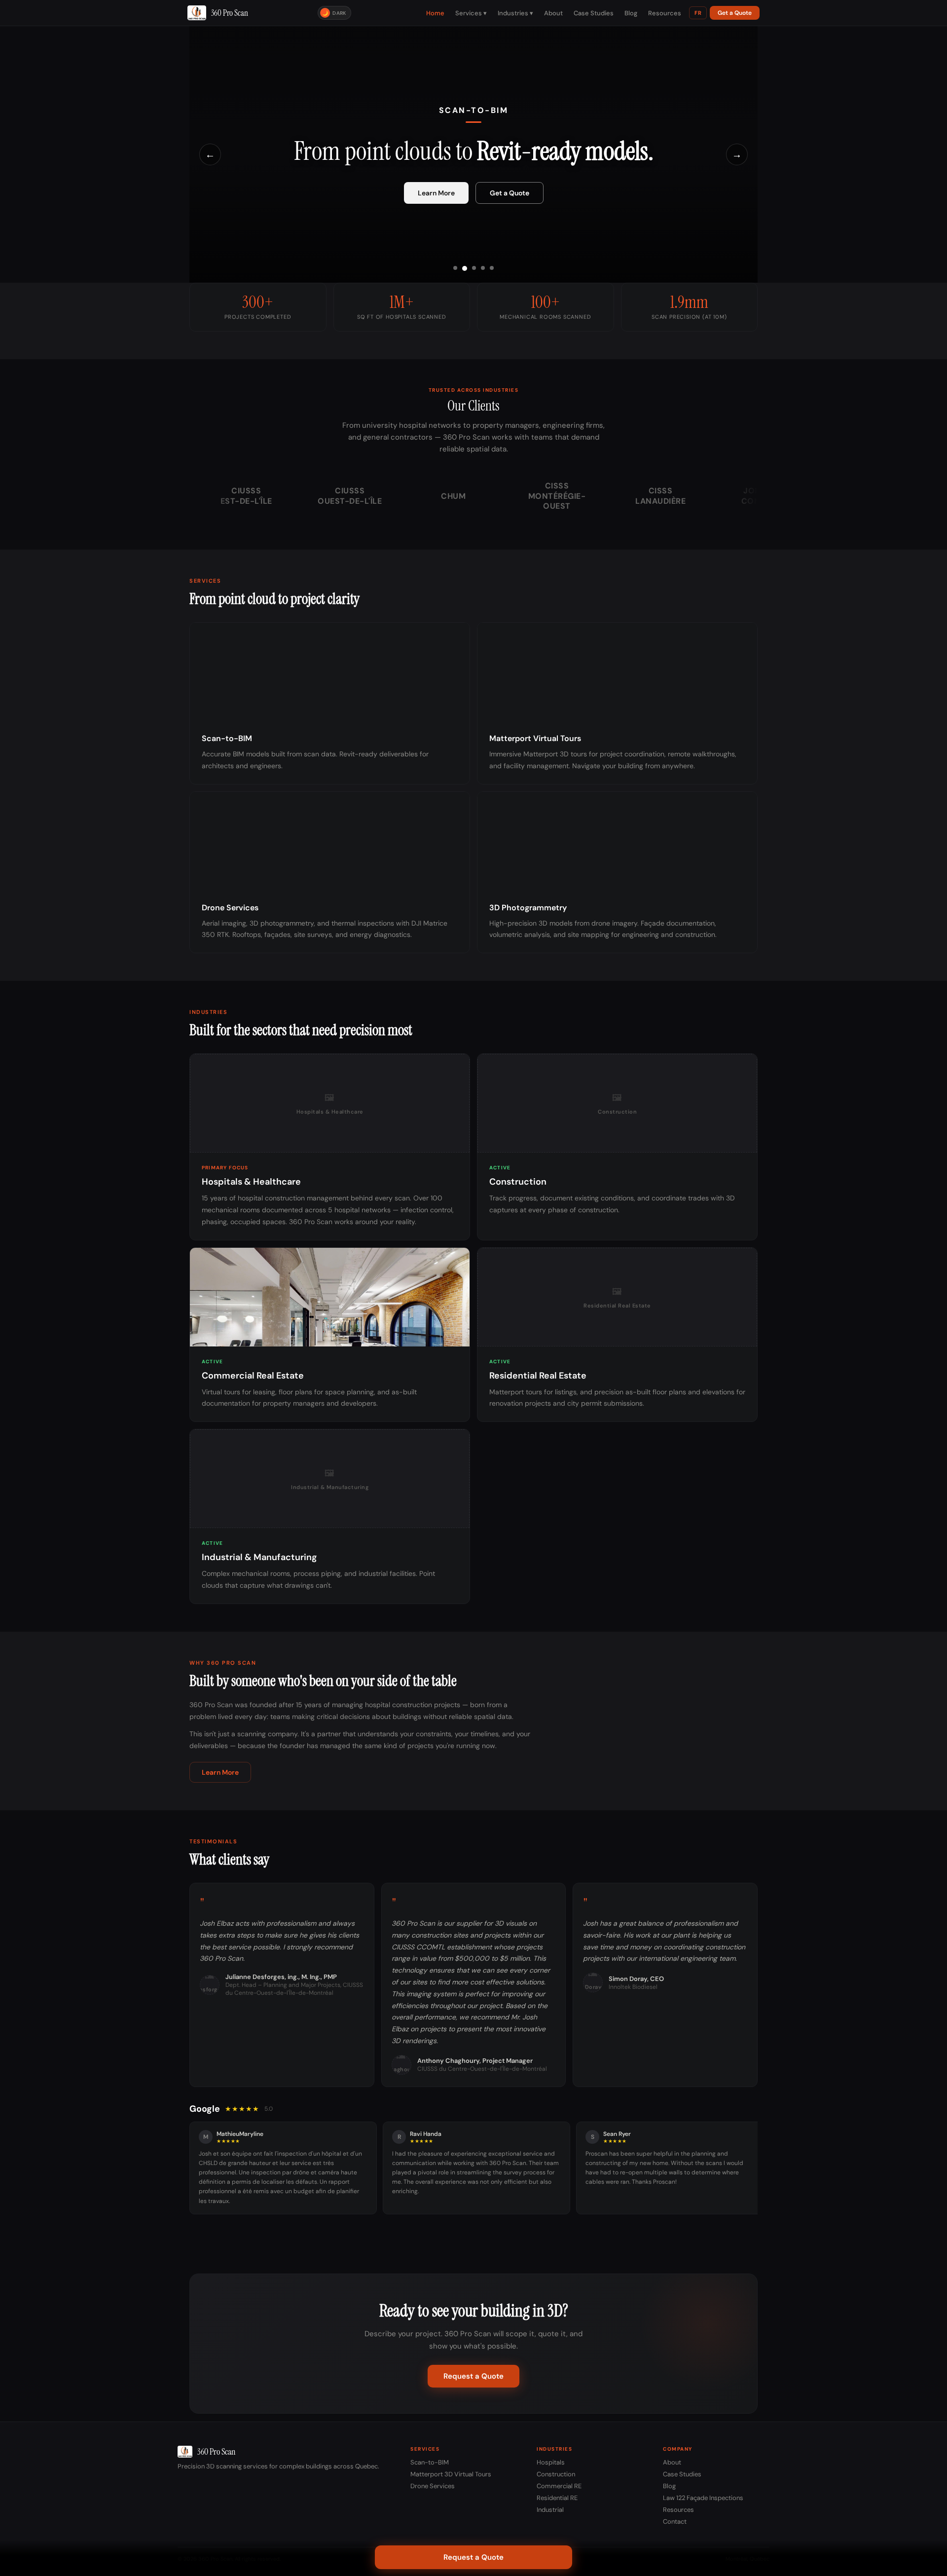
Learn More (436, 193)
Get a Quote (735, 13)
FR (698, 13)
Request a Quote (473, 2376)
